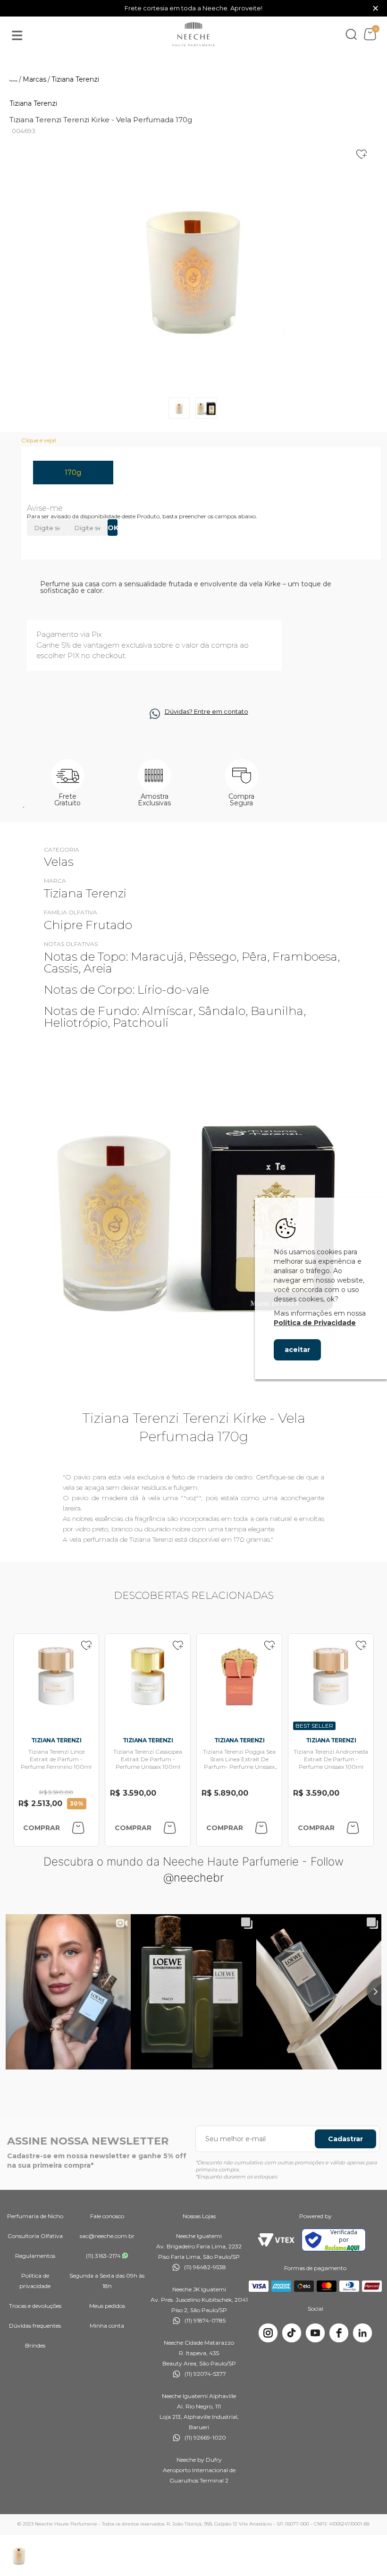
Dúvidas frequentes (35, 2326)
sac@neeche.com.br (107, 2236)
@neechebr (193, 1878)
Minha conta (107, 2326)
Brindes (35, 2345)
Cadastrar (345, 2139)
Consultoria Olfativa (35, 2236)
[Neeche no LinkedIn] (362, 2333)
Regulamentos (35, 2256)
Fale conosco (107, 2216)
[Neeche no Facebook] (339, 2333)
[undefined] (193, 265)
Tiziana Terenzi (33, 103)
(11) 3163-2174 (103, 2256)
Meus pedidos (107, 2306)
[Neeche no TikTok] (292, 2333)
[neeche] (193, 34)
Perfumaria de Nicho (35, 2216)
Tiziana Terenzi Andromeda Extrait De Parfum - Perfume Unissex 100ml (331, 1759)
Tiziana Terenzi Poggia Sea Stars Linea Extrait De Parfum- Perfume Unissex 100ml (239, 1763)
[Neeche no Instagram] (268, 2333)
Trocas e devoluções (35, 2306)
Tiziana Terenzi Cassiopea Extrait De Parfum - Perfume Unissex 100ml (148, 1759)
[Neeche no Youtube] (315, 2333)
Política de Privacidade (315, 1323)
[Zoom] (179, 408)
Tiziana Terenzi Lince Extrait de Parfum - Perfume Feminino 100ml (56, 1759)
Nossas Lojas (199, 2216)
